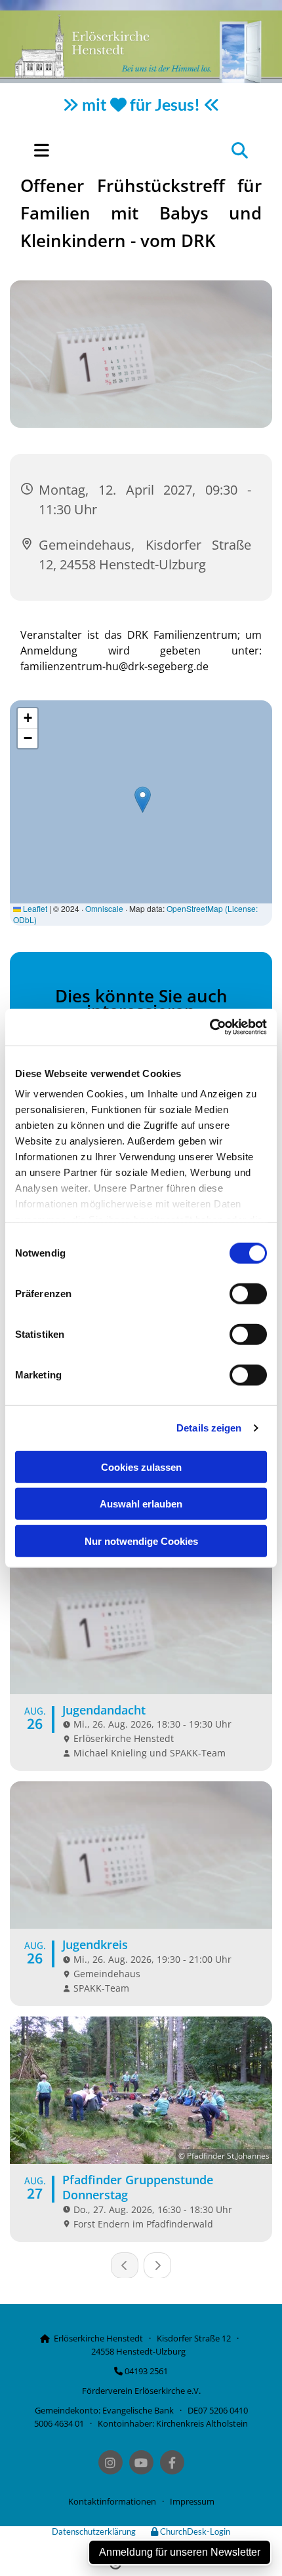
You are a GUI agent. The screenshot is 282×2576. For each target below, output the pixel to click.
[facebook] (172, 2462)
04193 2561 (146, 2371)
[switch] (248, 1293)
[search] (240, 150)
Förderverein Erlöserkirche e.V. (141, 2391)
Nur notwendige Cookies (141, 1541)
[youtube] (141, 2462)
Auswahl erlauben (141, 1504)
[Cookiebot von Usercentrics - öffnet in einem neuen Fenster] (210, 1027)
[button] (81, 150)
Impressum (192, 2501)
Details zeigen (209, 1428)
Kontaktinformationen (112, 2501)
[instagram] (111, 2462)
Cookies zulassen (141, 1467)
